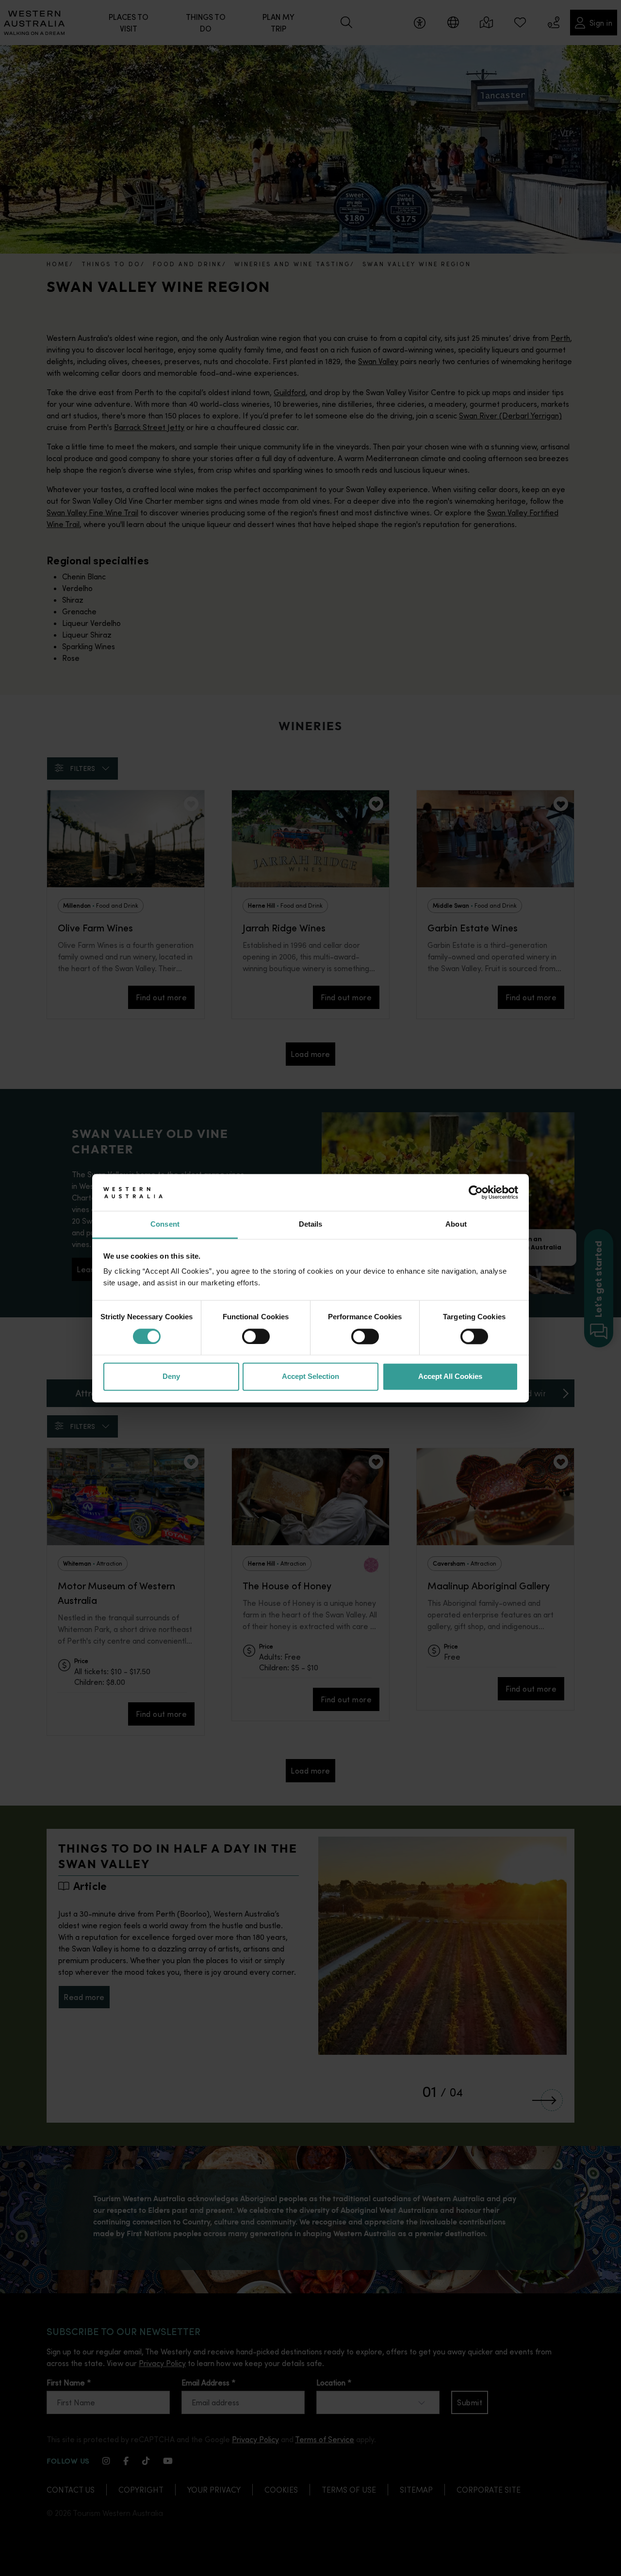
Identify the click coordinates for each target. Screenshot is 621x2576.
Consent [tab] (165, 1224)
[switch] (256, 1336)
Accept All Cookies (450, 1377)
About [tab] (456, 1224)
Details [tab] (311, 1224)
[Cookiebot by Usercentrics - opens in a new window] (476, 1192)
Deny (171, 1377)
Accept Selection (310, 1377)
